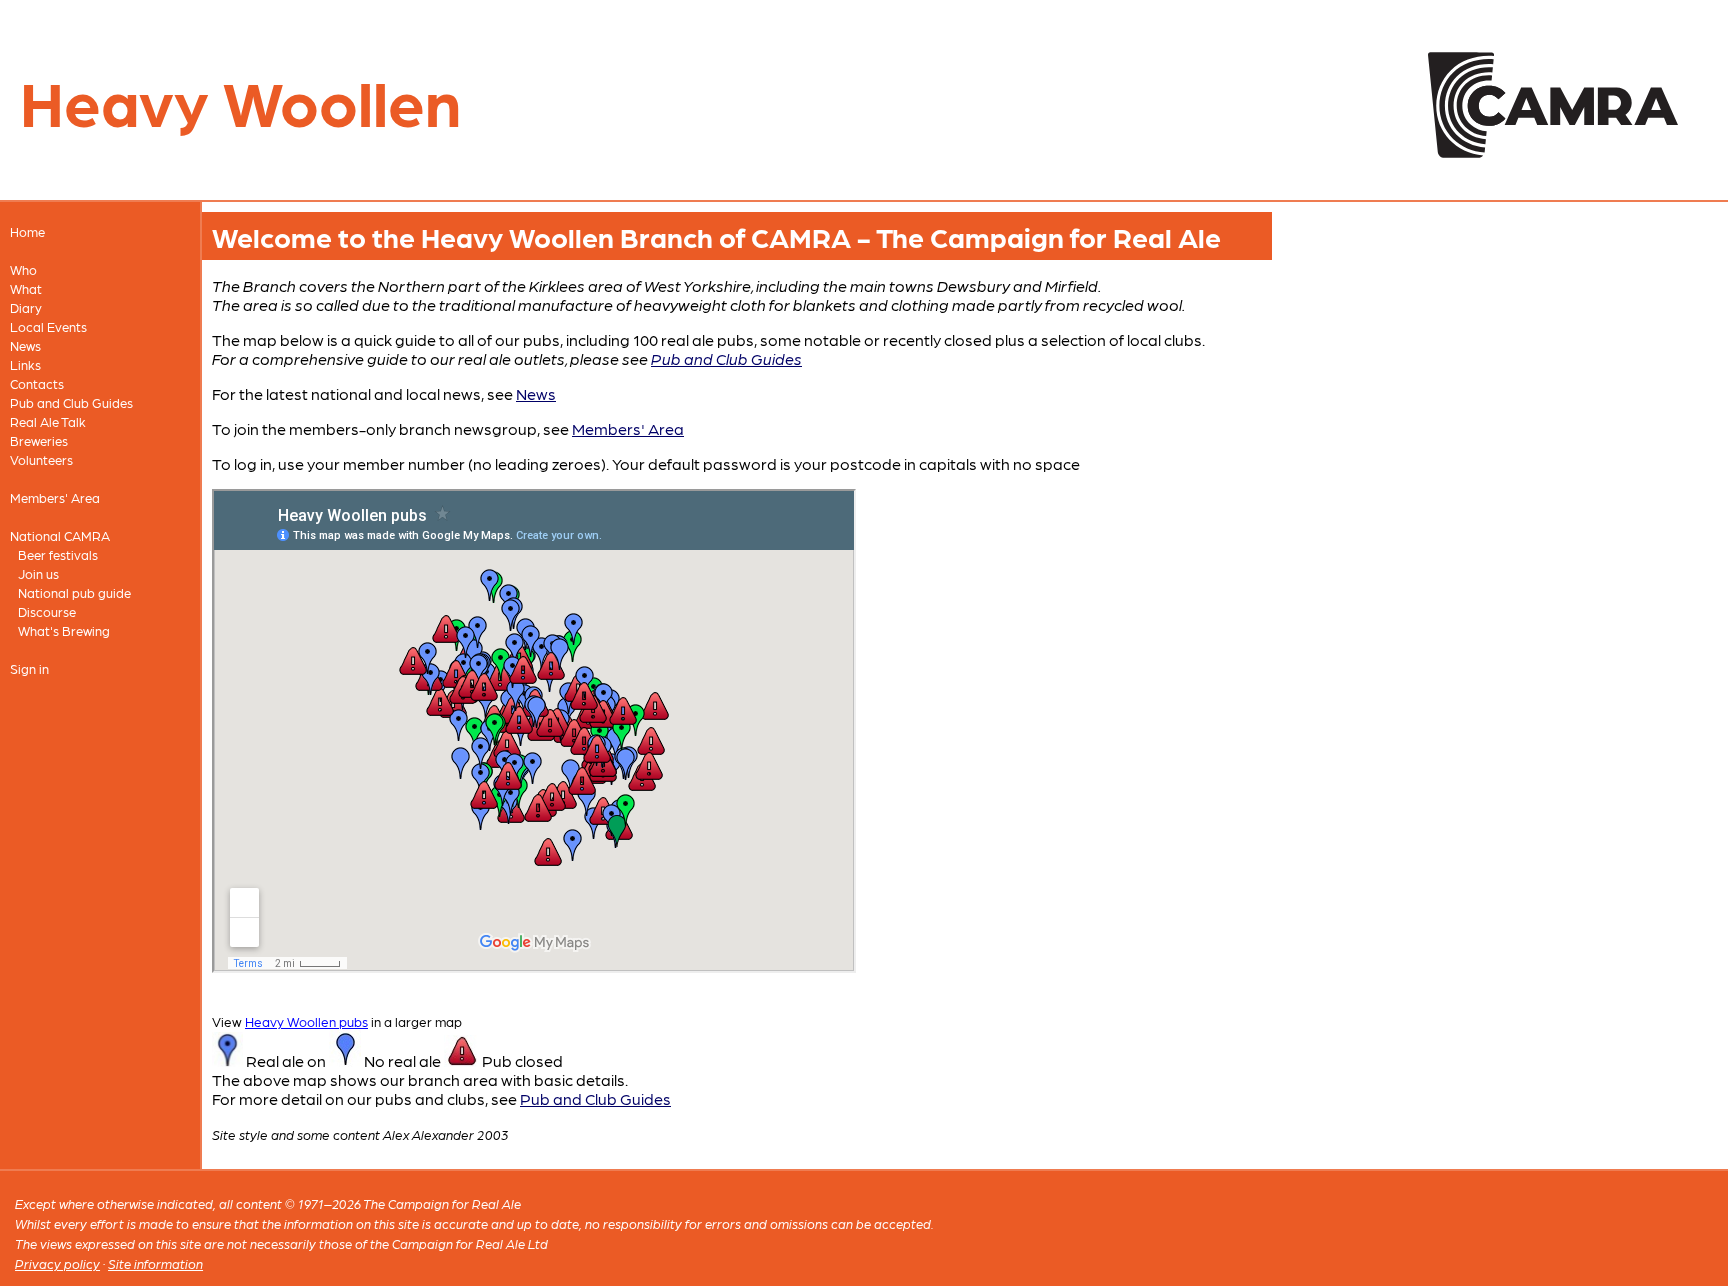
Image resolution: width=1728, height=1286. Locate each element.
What (26, 288)
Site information (155, 1263)
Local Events (48, 326)
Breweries (39, 440)
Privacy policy (57, 1263)
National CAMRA (60, 535)
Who (23, 269)
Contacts (37, 383)
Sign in (29, 668)
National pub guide (74, 592)
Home (27, 231)
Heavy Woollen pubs (306, 1021)
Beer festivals (58, 554)
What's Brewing (64, 630)
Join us (38, 573)
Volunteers (41, 459)
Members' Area (55, 497)
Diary (26, 307)
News (25, 345)
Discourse (47, 611)
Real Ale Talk (48, 421)
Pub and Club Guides (71, 402)
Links (25, 364)
